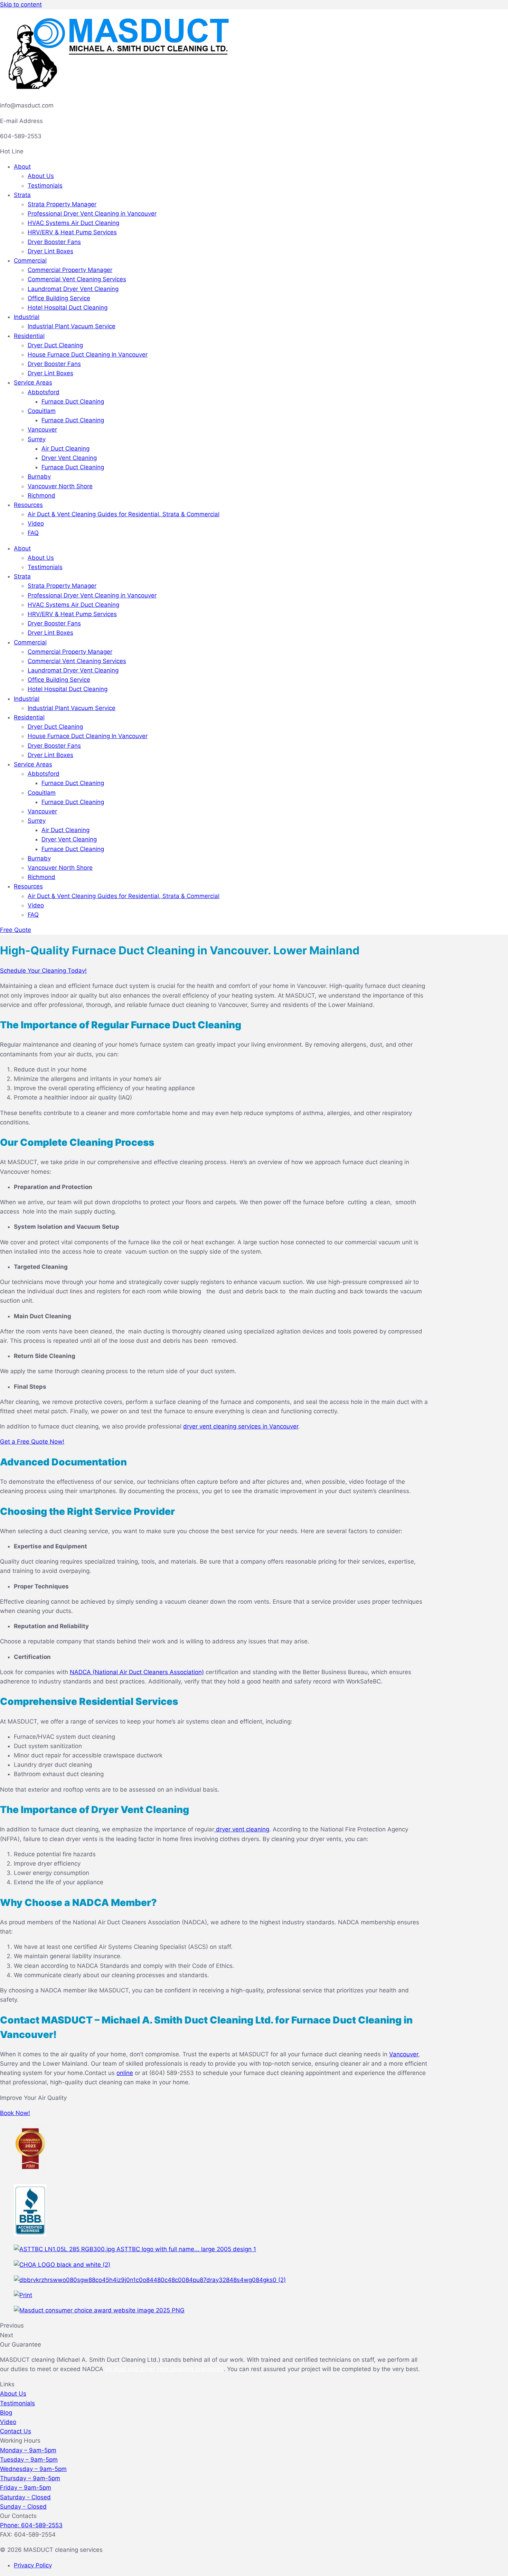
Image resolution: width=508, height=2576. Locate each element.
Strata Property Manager (62, 204)
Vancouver (42, 430)
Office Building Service (59, 298)
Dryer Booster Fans (54, 242)
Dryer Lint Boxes (50, 251)
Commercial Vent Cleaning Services (77, 279)
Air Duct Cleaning (65, 449)
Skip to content (21, 4)
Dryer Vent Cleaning (69, 458)
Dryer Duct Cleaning (55, 345)
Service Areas (33, 383)
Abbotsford (44, 392)
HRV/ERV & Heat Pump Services (72, 232)
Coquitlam (42, 411)
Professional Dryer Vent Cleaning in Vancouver (92, 214)
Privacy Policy (33, 2565)
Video (36, 523)
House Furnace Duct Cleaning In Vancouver (88, 355)
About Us (41, 176)
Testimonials (45, 186)
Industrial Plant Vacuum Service (72, 326)
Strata (22, 195)
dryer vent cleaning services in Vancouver (241, 1426)
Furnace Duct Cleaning (73, 402)
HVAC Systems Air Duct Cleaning (73, 223)
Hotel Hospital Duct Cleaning (68, 308)
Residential (29, 336)
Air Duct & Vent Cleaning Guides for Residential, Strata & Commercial (124, 514)
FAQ (33, 533)
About (22, 167)
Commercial (30, 261)
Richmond (41, 496)
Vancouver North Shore (60, 486)
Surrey (37, 439)
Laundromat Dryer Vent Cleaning (73, 289)
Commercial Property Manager (70, 270)
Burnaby (39, 476)
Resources (28, 505)
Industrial (27, 317)
